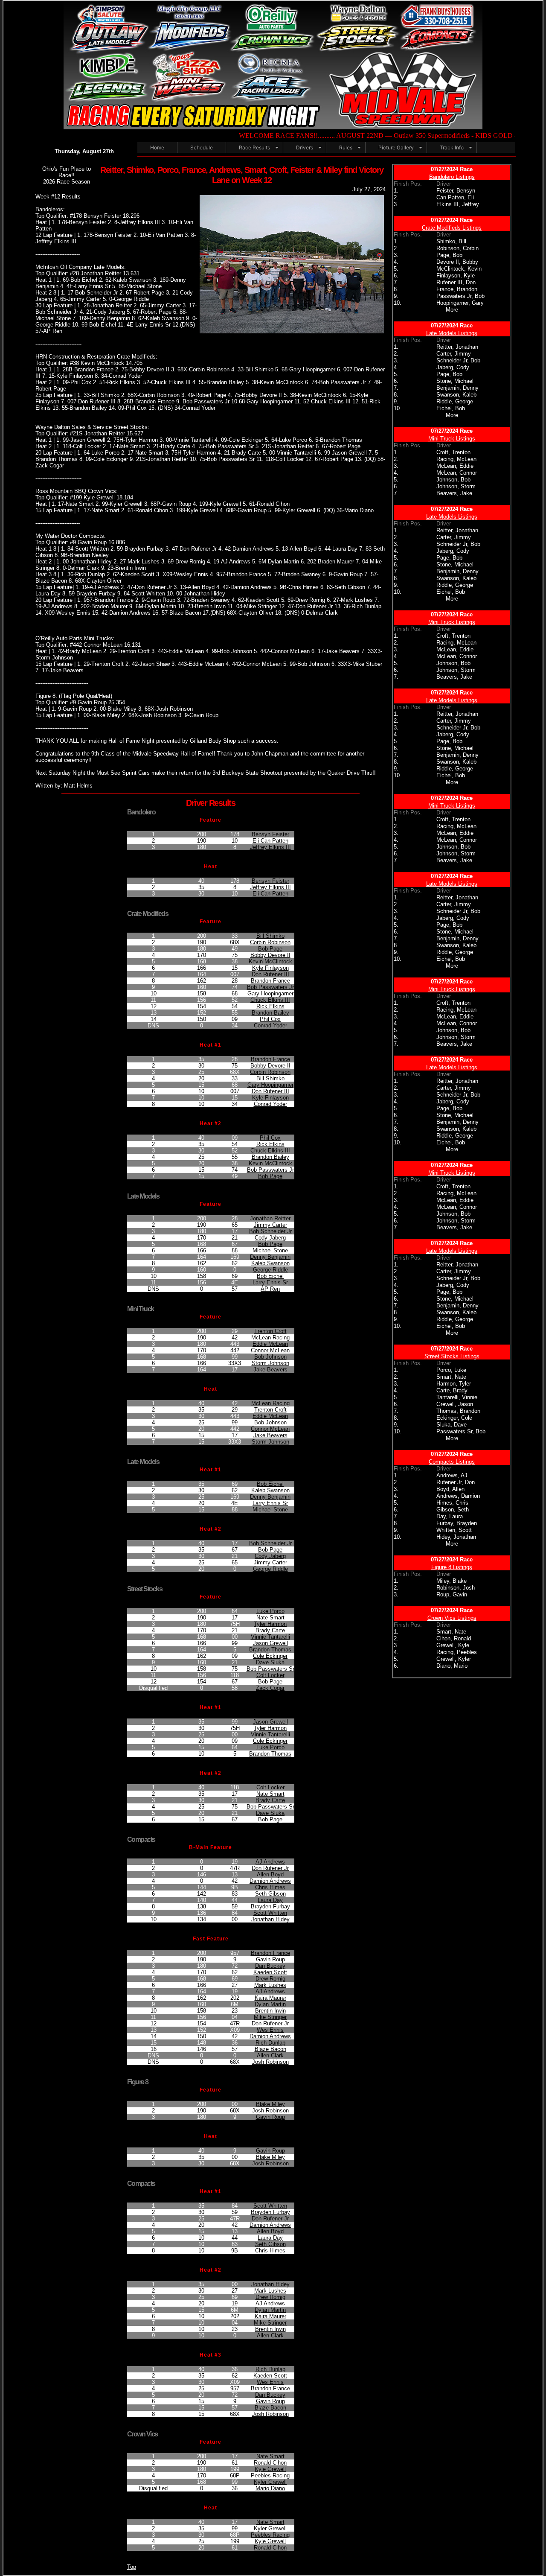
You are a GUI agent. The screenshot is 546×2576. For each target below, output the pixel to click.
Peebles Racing (270, 2475)
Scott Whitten (270, 1913)
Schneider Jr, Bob (458, 360)
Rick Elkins (270, 1006)
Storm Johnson (270, 1363)
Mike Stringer (270, 2017)
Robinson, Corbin (457, 248)
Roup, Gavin (452, 1594)
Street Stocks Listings (452, 1356)
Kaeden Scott (270, 1972)
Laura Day (270, 1900)
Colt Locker (270, 1675)
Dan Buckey (270, 1966)
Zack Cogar (270, 1688)
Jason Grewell (270, 1643)
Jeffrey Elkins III (270, 847)
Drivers (305, 147)
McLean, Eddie (455, 466)
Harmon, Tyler (454, 1384)
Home (157, 147)
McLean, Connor (457, 473)
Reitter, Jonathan (457, 347)
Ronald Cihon (270, 2463)
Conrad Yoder (270, 1025)
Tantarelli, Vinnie (457, 1397)
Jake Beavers (270, 1370)
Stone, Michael (455, 381)
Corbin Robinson (270, 942)
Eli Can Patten (270, 841)
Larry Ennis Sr (270, 1282)
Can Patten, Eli (455, 197)
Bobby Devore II (270, 955)
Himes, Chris (452, 1503)
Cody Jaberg (270, 1238)
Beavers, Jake (454, 493)
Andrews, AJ (452, 1475)
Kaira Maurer (270, 1998)
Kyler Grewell (270, 2482)
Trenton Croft (270, 1331)
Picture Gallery (396, 147)
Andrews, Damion (458, 1496)
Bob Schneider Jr (270, 1231)
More (452, 310)
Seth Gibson (270, 1894)
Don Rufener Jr (270, 1868)
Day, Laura (450, 1516)
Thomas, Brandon (458, 1411)
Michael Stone (270, 1250)
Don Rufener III (270, 974)
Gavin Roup (270, 1959)
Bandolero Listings (452, 177)
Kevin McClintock (270, 961)
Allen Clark (270, 2055)
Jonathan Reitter (270, 1218)
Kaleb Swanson (270, 1263)
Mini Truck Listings (452, 439)
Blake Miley (270, 2104)
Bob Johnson (270, 1357)
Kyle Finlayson (270, 968)
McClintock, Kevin (459, 269)
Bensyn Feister (270, 834)
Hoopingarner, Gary (460, 303)
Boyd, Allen (450, 1489)
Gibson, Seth (453, 1510)
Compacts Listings (452, 1462)
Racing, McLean (456, 459)
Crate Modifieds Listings (452, 228)
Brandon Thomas (270, 1650)
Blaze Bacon (270, 2049)
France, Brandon (457, 289)
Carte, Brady (452, 1390)
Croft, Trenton (453, 452)
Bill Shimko (270, 936)
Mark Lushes (270, 1985)
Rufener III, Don (456, 282)
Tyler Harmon (270, 1624)
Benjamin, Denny (457, 388)
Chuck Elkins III (270, 1000)
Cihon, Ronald (454, 1638)
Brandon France (270, 981)
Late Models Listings (452, 333)
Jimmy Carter (270, 1225)
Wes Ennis (270, 2030)
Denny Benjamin (270, 1257)
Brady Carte (270, 1630)
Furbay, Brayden (457, 1523)
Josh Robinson (270, 2062)
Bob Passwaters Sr (270, 1669)
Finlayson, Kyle (456, 276)
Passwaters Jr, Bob (460, 296)
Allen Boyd (270, 1874)
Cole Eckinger (270, 1656)
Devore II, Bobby (457, 262)
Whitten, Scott (454, 1530)
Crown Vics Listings (452, 1618)
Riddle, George (455, 401)
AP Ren (270, 1289)
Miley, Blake (452, 1581)
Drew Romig (270, 1979)
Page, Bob (449, 255)
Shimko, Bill (451, 241)
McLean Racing (270, 1338)
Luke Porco (270, 1611)
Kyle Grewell (270, 2469)
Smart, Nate (451, 1377)
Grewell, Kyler (454, 1659)
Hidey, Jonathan (456, 1537)
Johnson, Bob (453, 480)
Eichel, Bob (451, 408)
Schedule (202, 147)
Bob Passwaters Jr (270, 987)
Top (132, 2567)
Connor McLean (270, 1350)
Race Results (254, 147)
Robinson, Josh (456, 1588)
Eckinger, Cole (454, 1418)
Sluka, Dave (452, 1425)
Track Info (452, 147)
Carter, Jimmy (454, 354)
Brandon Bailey (270, 1013)
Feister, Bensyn (456, 191)
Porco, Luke (451, 1370)
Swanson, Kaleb (456, 395)
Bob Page (270, 949)
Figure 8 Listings (452, 1567)
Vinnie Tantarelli (270, 1637)
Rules (346, 147)
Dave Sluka (270, 1662)
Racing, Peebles (457, 1652)
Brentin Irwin (270, 2011)
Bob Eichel (270, 1276)
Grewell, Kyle (453, 1645)
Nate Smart (270, 1618)
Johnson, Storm (456, 486)
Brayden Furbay (270, 1906)
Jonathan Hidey (270, 1919)
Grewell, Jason (455, 1404)
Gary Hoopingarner (270, 993)
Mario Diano (270, 2488)
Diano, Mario (452, 1666)
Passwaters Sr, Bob (461, 1431)
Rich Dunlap (270, 2043)
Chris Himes (270, 1887)
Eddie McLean (270, 1344)
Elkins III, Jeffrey (458, 204)
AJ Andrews (270, 1862)
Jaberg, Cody (453, 367)
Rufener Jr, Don (456, 1482)
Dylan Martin (270, 2004)
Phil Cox (270, 1019)
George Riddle (270, 1270)
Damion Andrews (270, 1881)
